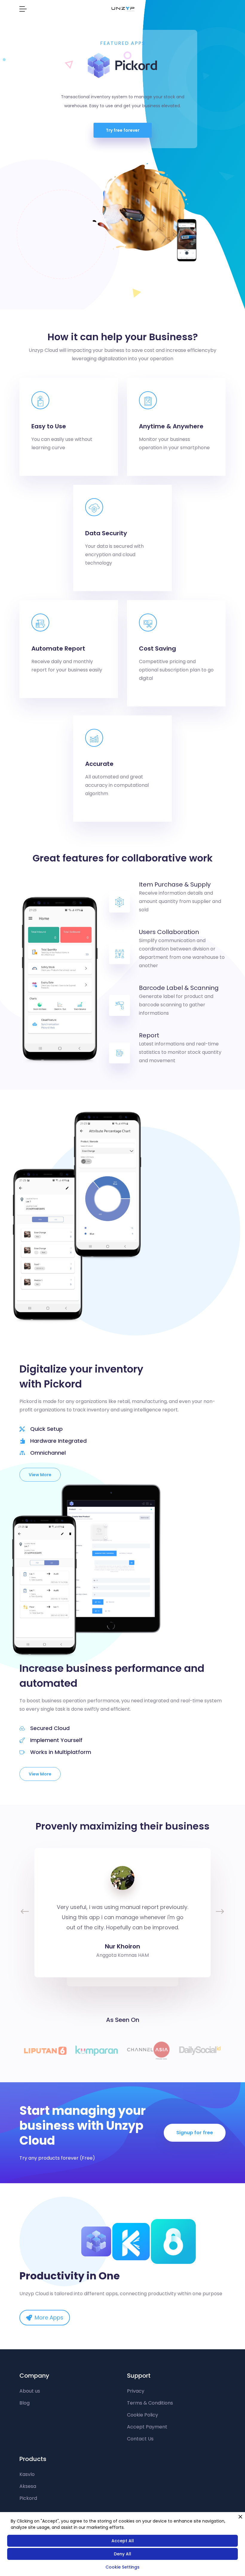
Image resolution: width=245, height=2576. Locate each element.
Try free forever (123, 130)
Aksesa (28, 2486)
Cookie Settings (122, 2567)
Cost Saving (157, 648)
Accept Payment (147, 2427)
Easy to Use (49, 426)
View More (40, 1475)
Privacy (136, 2391)
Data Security (106, 533)
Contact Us (140, 2439)
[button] (23, 1913)
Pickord (28, 2498)
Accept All (123, 2541)
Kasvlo (27, 2474)
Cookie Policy (143, 2415)
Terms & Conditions (150, 2403)
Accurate (99, 764)
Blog (24, 2403)
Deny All (122, 2554)
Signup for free (195, 2133)
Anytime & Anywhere (171, 426)
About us (30, 2391)
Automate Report (58, 648)
